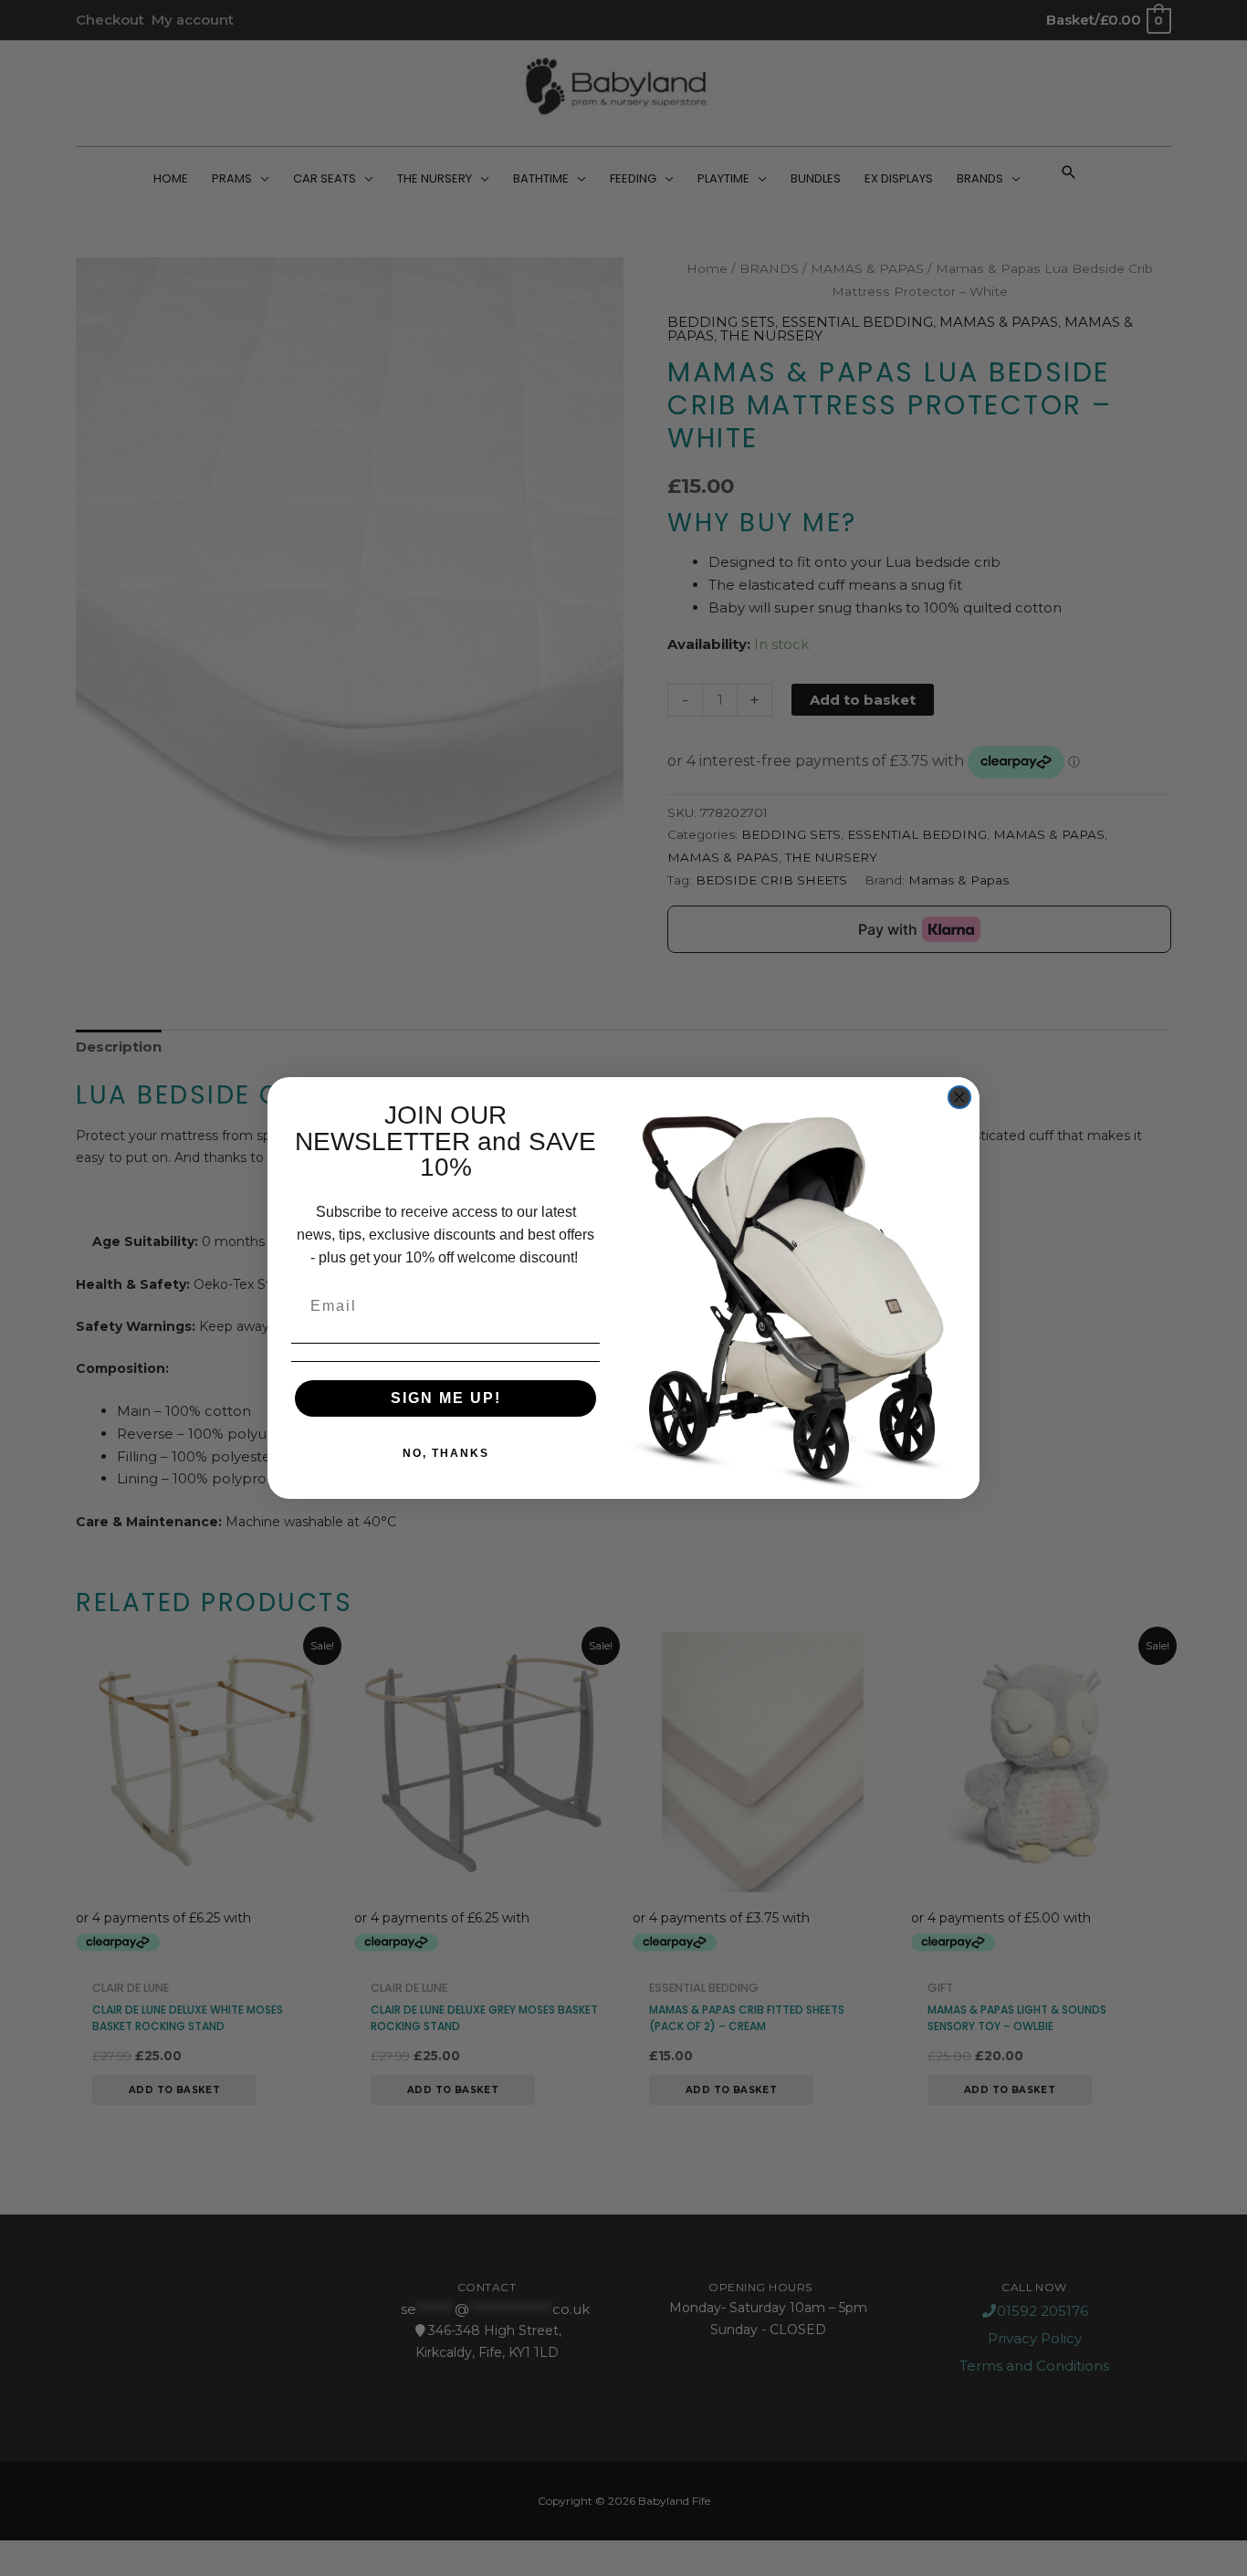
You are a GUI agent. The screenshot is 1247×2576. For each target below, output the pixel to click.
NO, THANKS (446, 1453)
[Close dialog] (959, 1097)
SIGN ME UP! (446, 1398)
